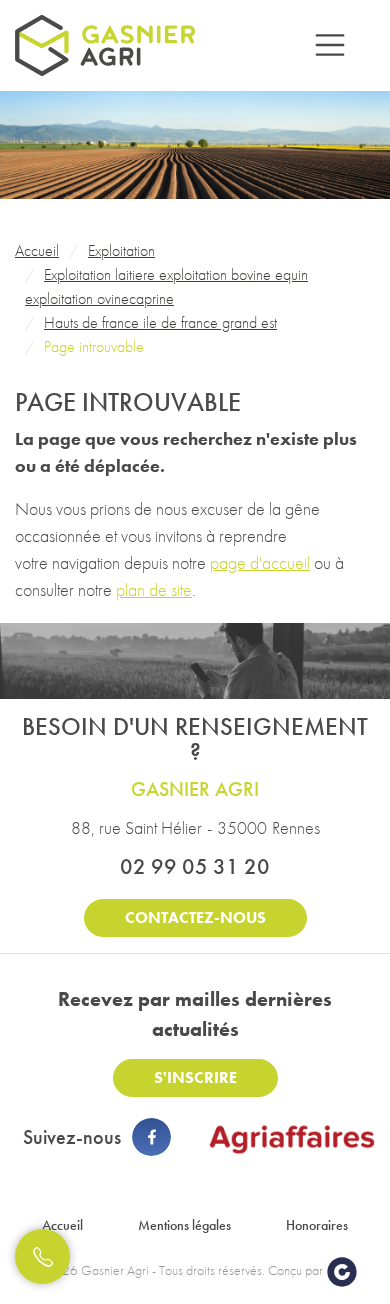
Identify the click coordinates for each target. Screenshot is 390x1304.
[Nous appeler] (42, 1256)
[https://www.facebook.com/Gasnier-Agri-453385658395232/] (151, 1137)
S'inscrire (195, 1077)
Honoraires (317, 1225)
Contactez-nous (195, 917)
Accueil (62, 1225)
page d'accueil (260, 562)
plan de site (154, 589)
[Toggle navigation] (330, 45)
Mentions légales (184, 1225)
